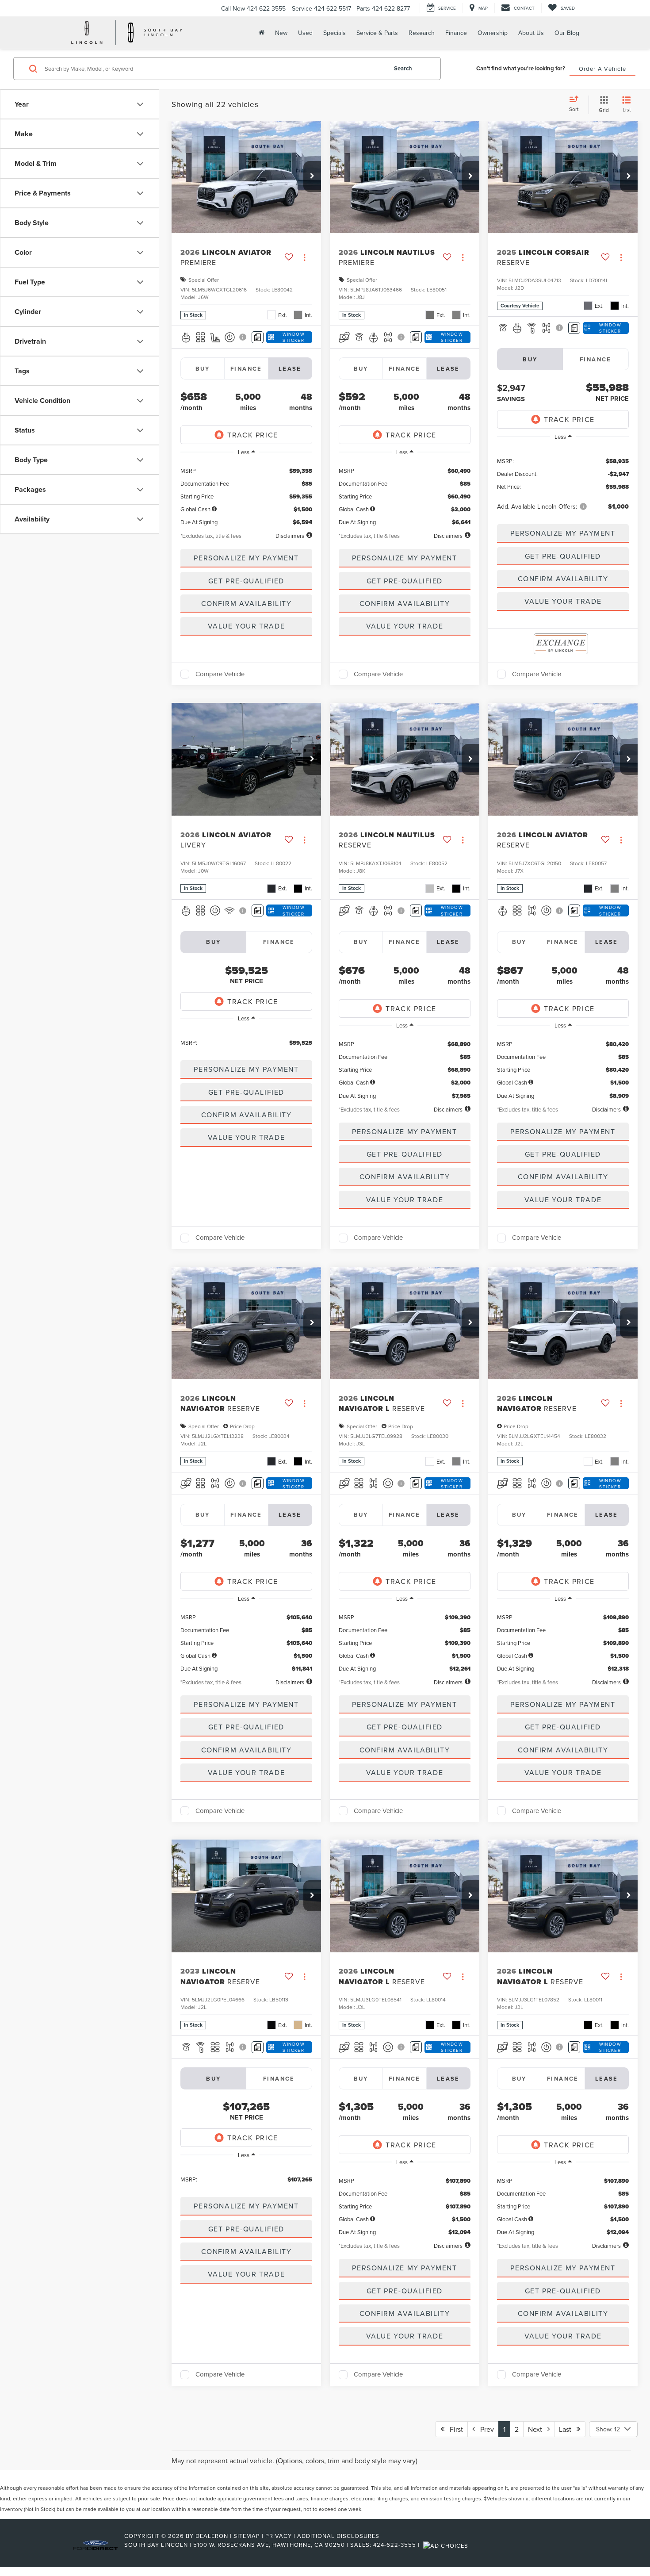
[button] (312, 176)
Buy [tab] (203, 369)
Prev (484, 2429)
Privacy (279, 2536)
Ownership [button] (493, 33)
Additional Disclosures (338, 2536)
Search (403, 68)
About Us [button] (531, 33)
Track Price (253, 435)
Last (568, 2429)
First (454, 2429)
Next (538, 2429)
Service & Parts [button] (377, 33)
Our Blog (567, 33)
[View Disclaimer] (243, 337)
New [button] (281, 33)
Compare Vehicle (220, 674)
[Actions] (304, 257)
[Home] (261, 33)
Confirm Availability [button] (247, 603)
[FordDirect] (96, 2545)
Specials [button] (335, 33)
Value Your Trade (247, 626)
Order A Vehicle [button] (603, 69)
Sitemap (247, 2536)
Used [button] (305, 33)
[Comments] (258, 337)
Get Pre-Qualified (246, 581)
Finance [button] (456, 33)
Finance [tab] (246, 369)
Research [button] (422, 33)
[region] (246, 493)
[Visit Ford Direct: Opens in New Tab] (447, 2545)
